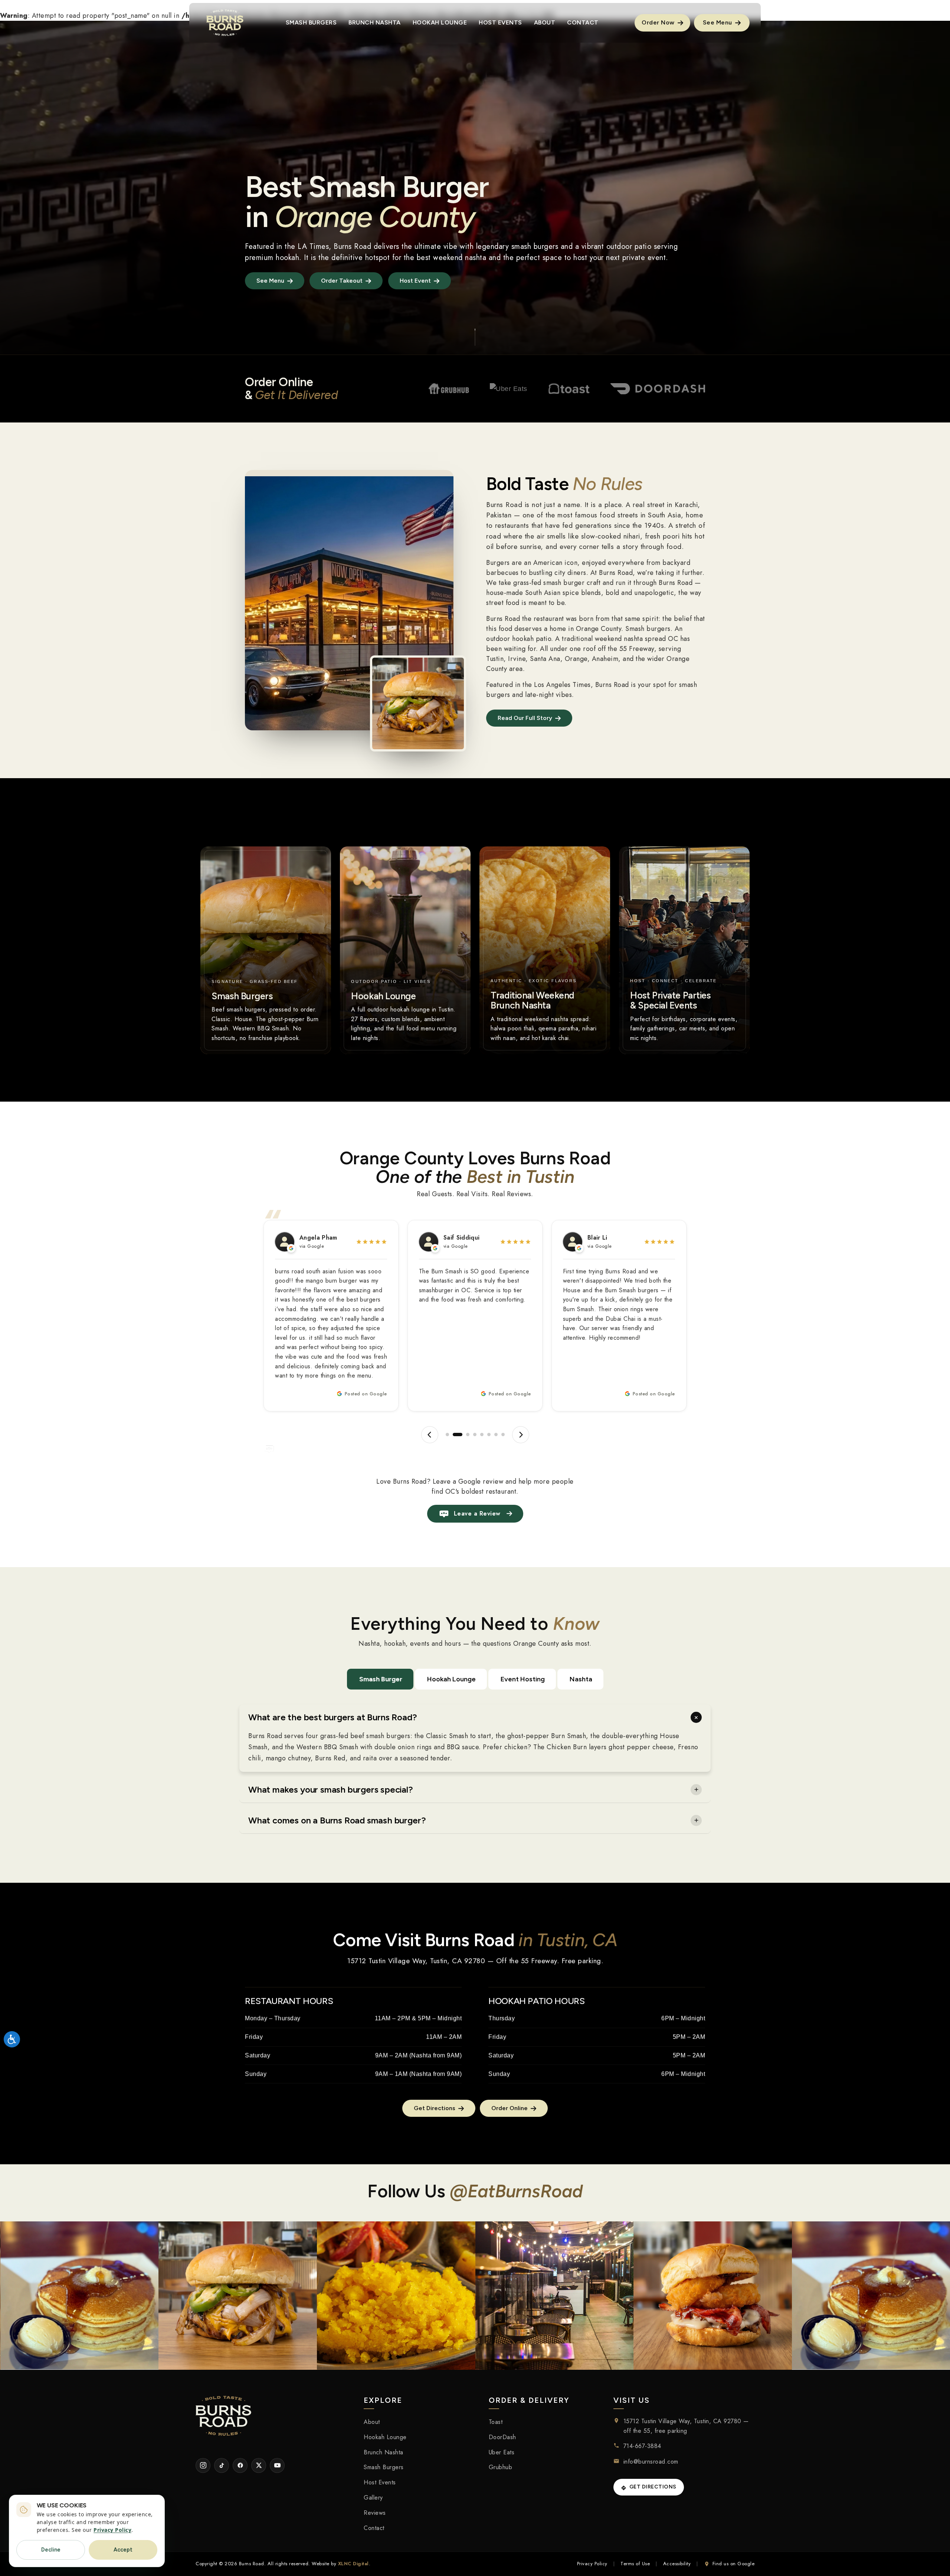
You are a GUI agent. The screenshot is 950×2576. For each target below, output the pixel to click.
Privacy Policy (592, 2564)
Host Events (380, 2482)
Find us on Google (734, 2564)
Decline (51, 2550)
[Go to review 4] (472, 1435)
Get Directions (653, 2487)
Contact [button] (583, 22)
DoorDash (502, 2437)
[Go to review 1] (447, 1435)
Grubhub (501, 2467)
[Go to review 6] (489, 1435)
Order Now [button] (659, 22)
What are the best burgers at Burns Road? (332, 1717)
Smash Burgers (384, 2467)
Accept (123, 2550)
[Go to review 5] (482, 1435)
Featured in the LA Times (287, 246)
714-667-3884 (642, 2446)
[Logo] (225, 23)
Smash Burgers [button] (311, 22)
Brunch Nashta (384, 2452)
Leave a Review (477, 1514)
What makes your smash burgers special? (331, 1789)
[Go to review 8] (503, 1435)
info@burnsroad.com (651, 2462)
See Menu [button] (718, 22)
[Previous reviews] (430, 1435)
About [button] (545, 22)
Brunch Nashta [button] (375, 22)
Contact (374, 2528)
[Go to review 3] (461, 1435)
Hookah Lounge (451, 1679)
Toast (496, 2422)
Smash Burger (381, 1679)
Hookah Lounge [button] (440, 22)
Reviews (375, 2513)
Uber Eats (502, 2452)
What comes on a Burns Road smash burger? (337, 1820)
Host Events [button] (500, 22)
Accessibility (677, 2564)
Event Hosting (523, 1679)
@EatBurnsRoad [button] (516, 2191)
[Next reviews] (521, 1435)
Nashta (581, 1679)
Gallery (373, 2498)
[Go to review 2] (454, 1435)
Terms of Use (635, 2564)
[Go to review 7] (496, 1435)
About (372, 2422)
